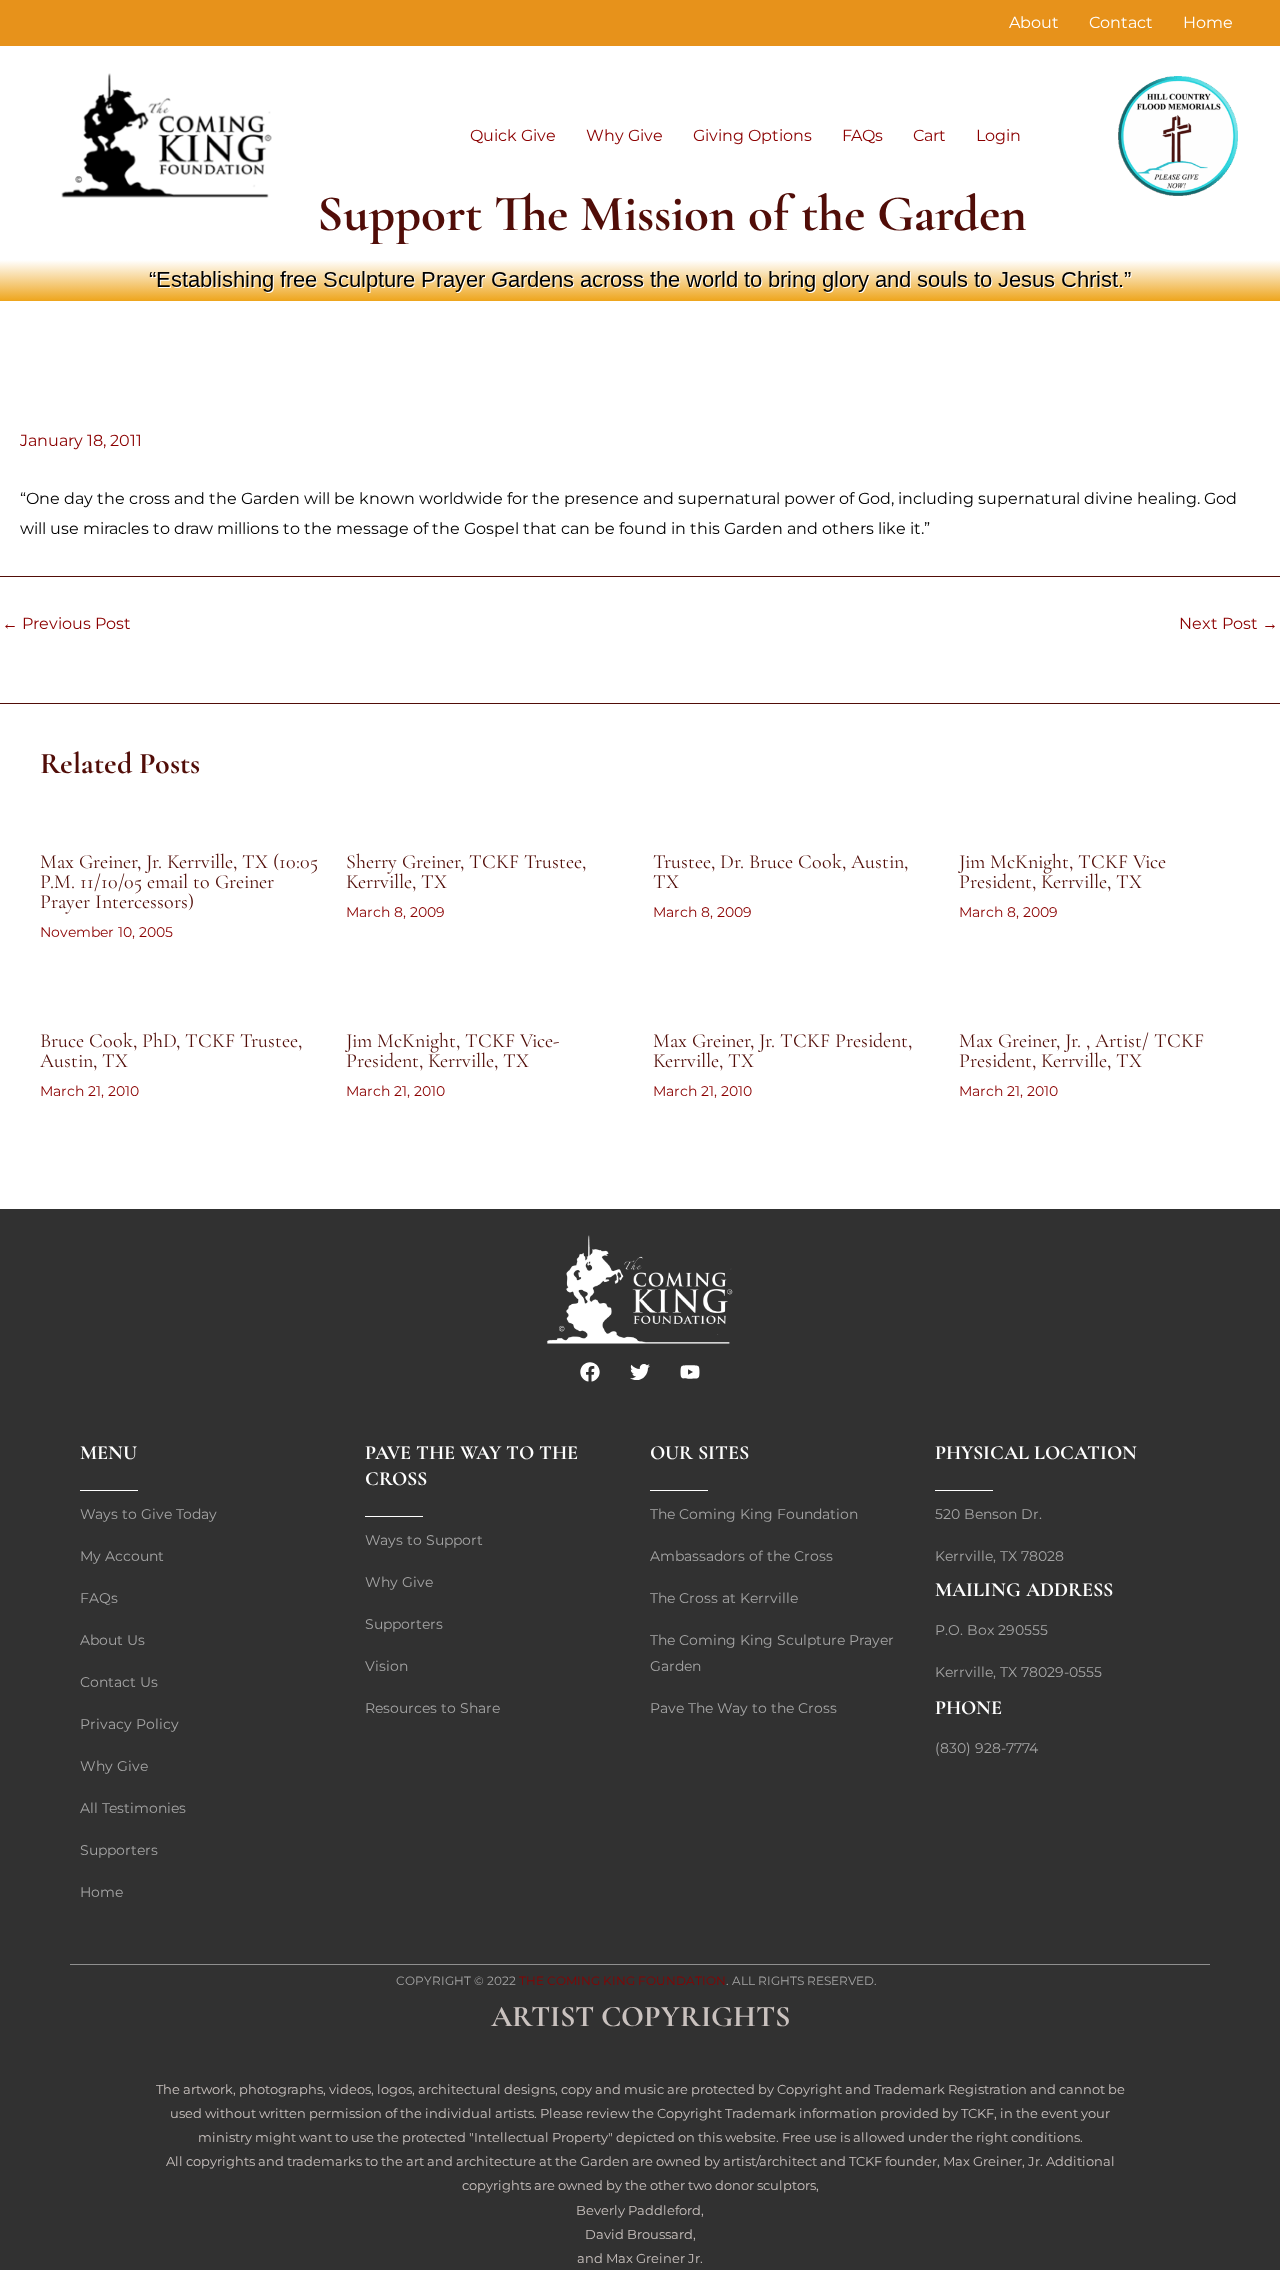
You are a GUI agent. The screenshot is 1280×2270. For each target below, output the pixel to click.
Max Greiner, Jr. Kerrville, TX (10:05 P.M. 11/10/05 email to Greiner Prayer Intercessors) (179, 882)
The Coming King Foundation (622, 1980)
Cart (929, 135)
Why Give (624, 135)
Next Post (1228, 624)
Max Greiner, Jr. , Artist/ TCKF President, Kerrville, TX (1081, 1051)
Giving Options (752, 135)
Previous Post (66, 624)
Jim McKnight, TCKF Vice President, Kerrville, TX (1062, 872)
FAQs (862, 135)
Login (998, 135)
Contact (1121, 22)
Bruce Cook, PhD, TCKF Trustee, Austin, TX (171, 1051)
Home (1208, 22)
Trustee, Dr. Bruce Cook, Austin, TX (780, 872)
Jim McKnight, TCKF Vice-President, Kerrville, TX (452, 1051)
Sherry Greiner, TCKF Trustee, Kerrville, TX (466, 872)
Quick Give (513, 135)
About (1034, 22)
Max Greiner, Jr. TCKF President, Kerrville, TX (782, 1051)
